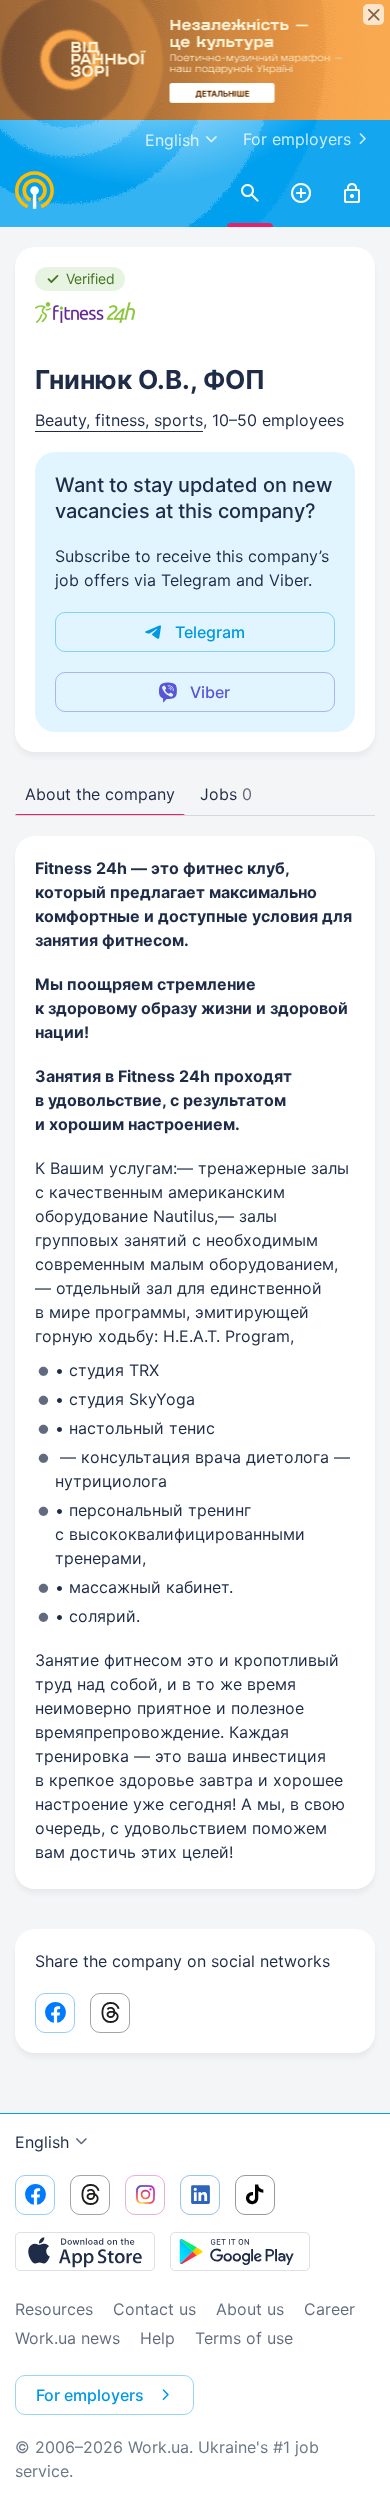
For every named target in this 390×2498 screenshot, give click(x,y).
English (42, 2142)
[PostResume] (301, 194)
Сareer (329, 2309)
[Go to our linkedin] (200, 2195)
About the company (100, 794)
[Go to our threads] (90, 2195)
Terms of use (244, 2338)
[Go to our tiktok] (255, 2195)
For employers (297, 139)
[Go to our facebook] (35, 2195)
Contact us (154, 2309)
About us (250, 2309)
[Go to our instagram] (145, 2195)
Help (157, 2338)
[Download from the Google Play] (240, 2251)
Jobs (226, 794)
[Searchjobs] (250, 194)
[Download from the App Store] (85, 2251)
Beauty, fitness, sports (119, 420)
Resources (54, 2309)
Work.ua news (67, 2338)
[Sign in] (352, 194)
